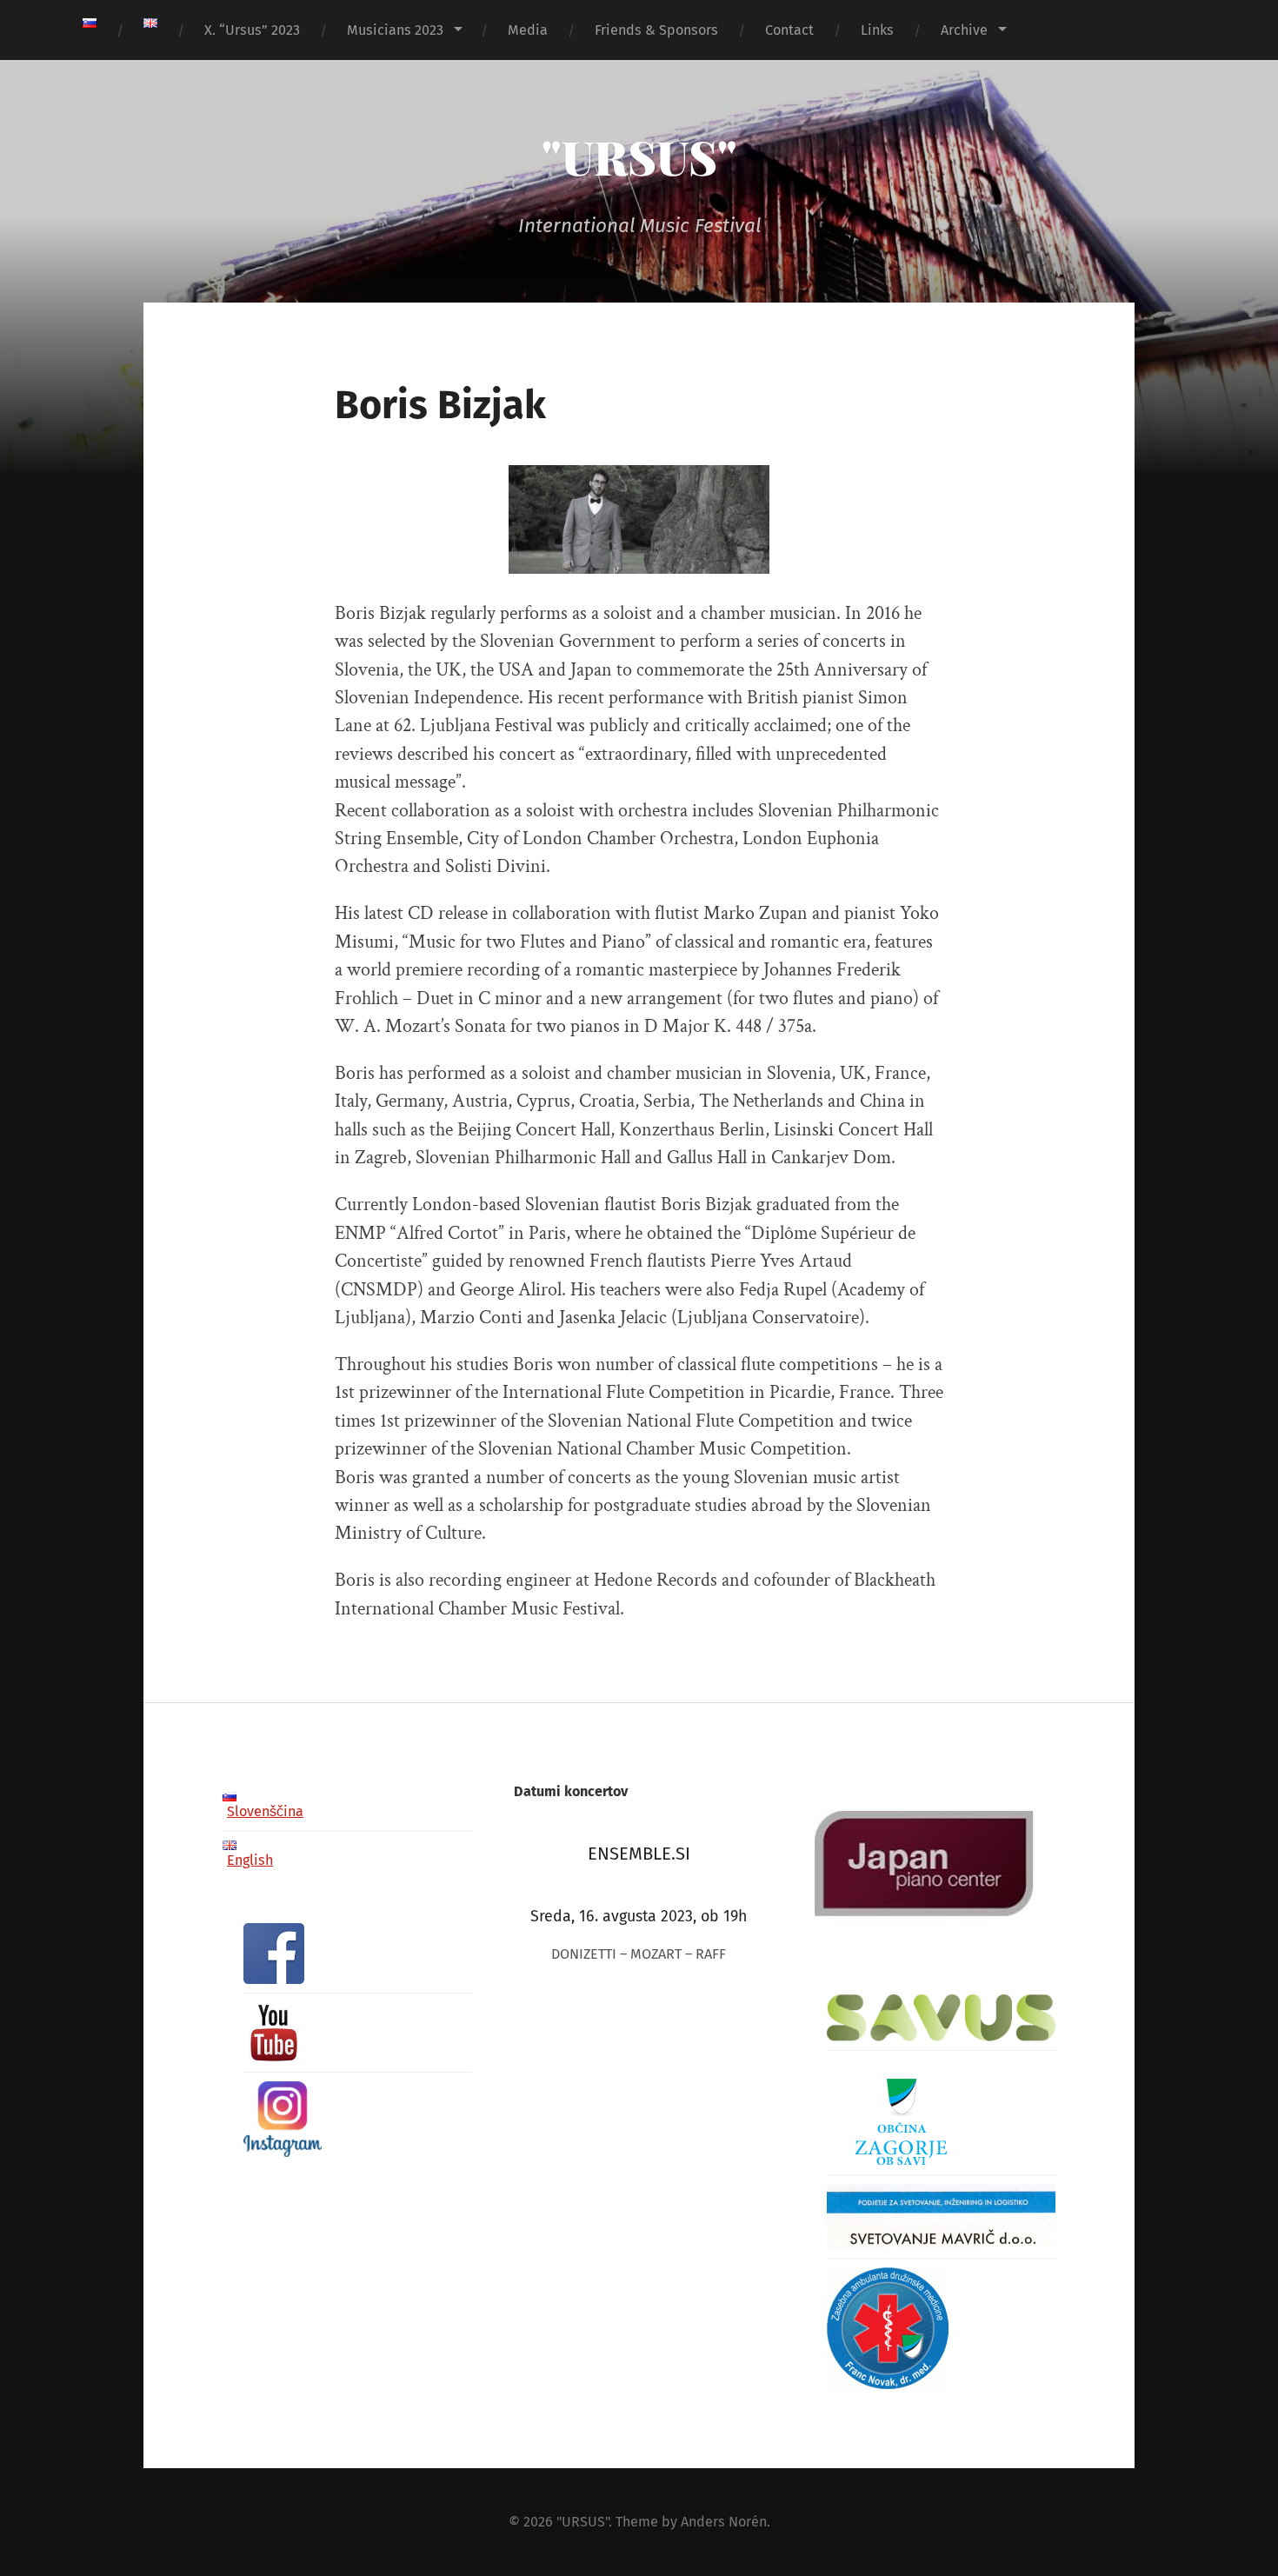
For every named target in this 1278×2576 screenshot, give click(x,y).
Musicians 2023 (395, 30)
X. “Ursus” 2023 (252, 30)
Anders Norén (724, 2522)
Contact (789, 30)
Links (877, 30)
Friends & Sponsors (656, 30)
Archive (964, 30)
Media (528, 30)
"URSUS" (639, 156)
